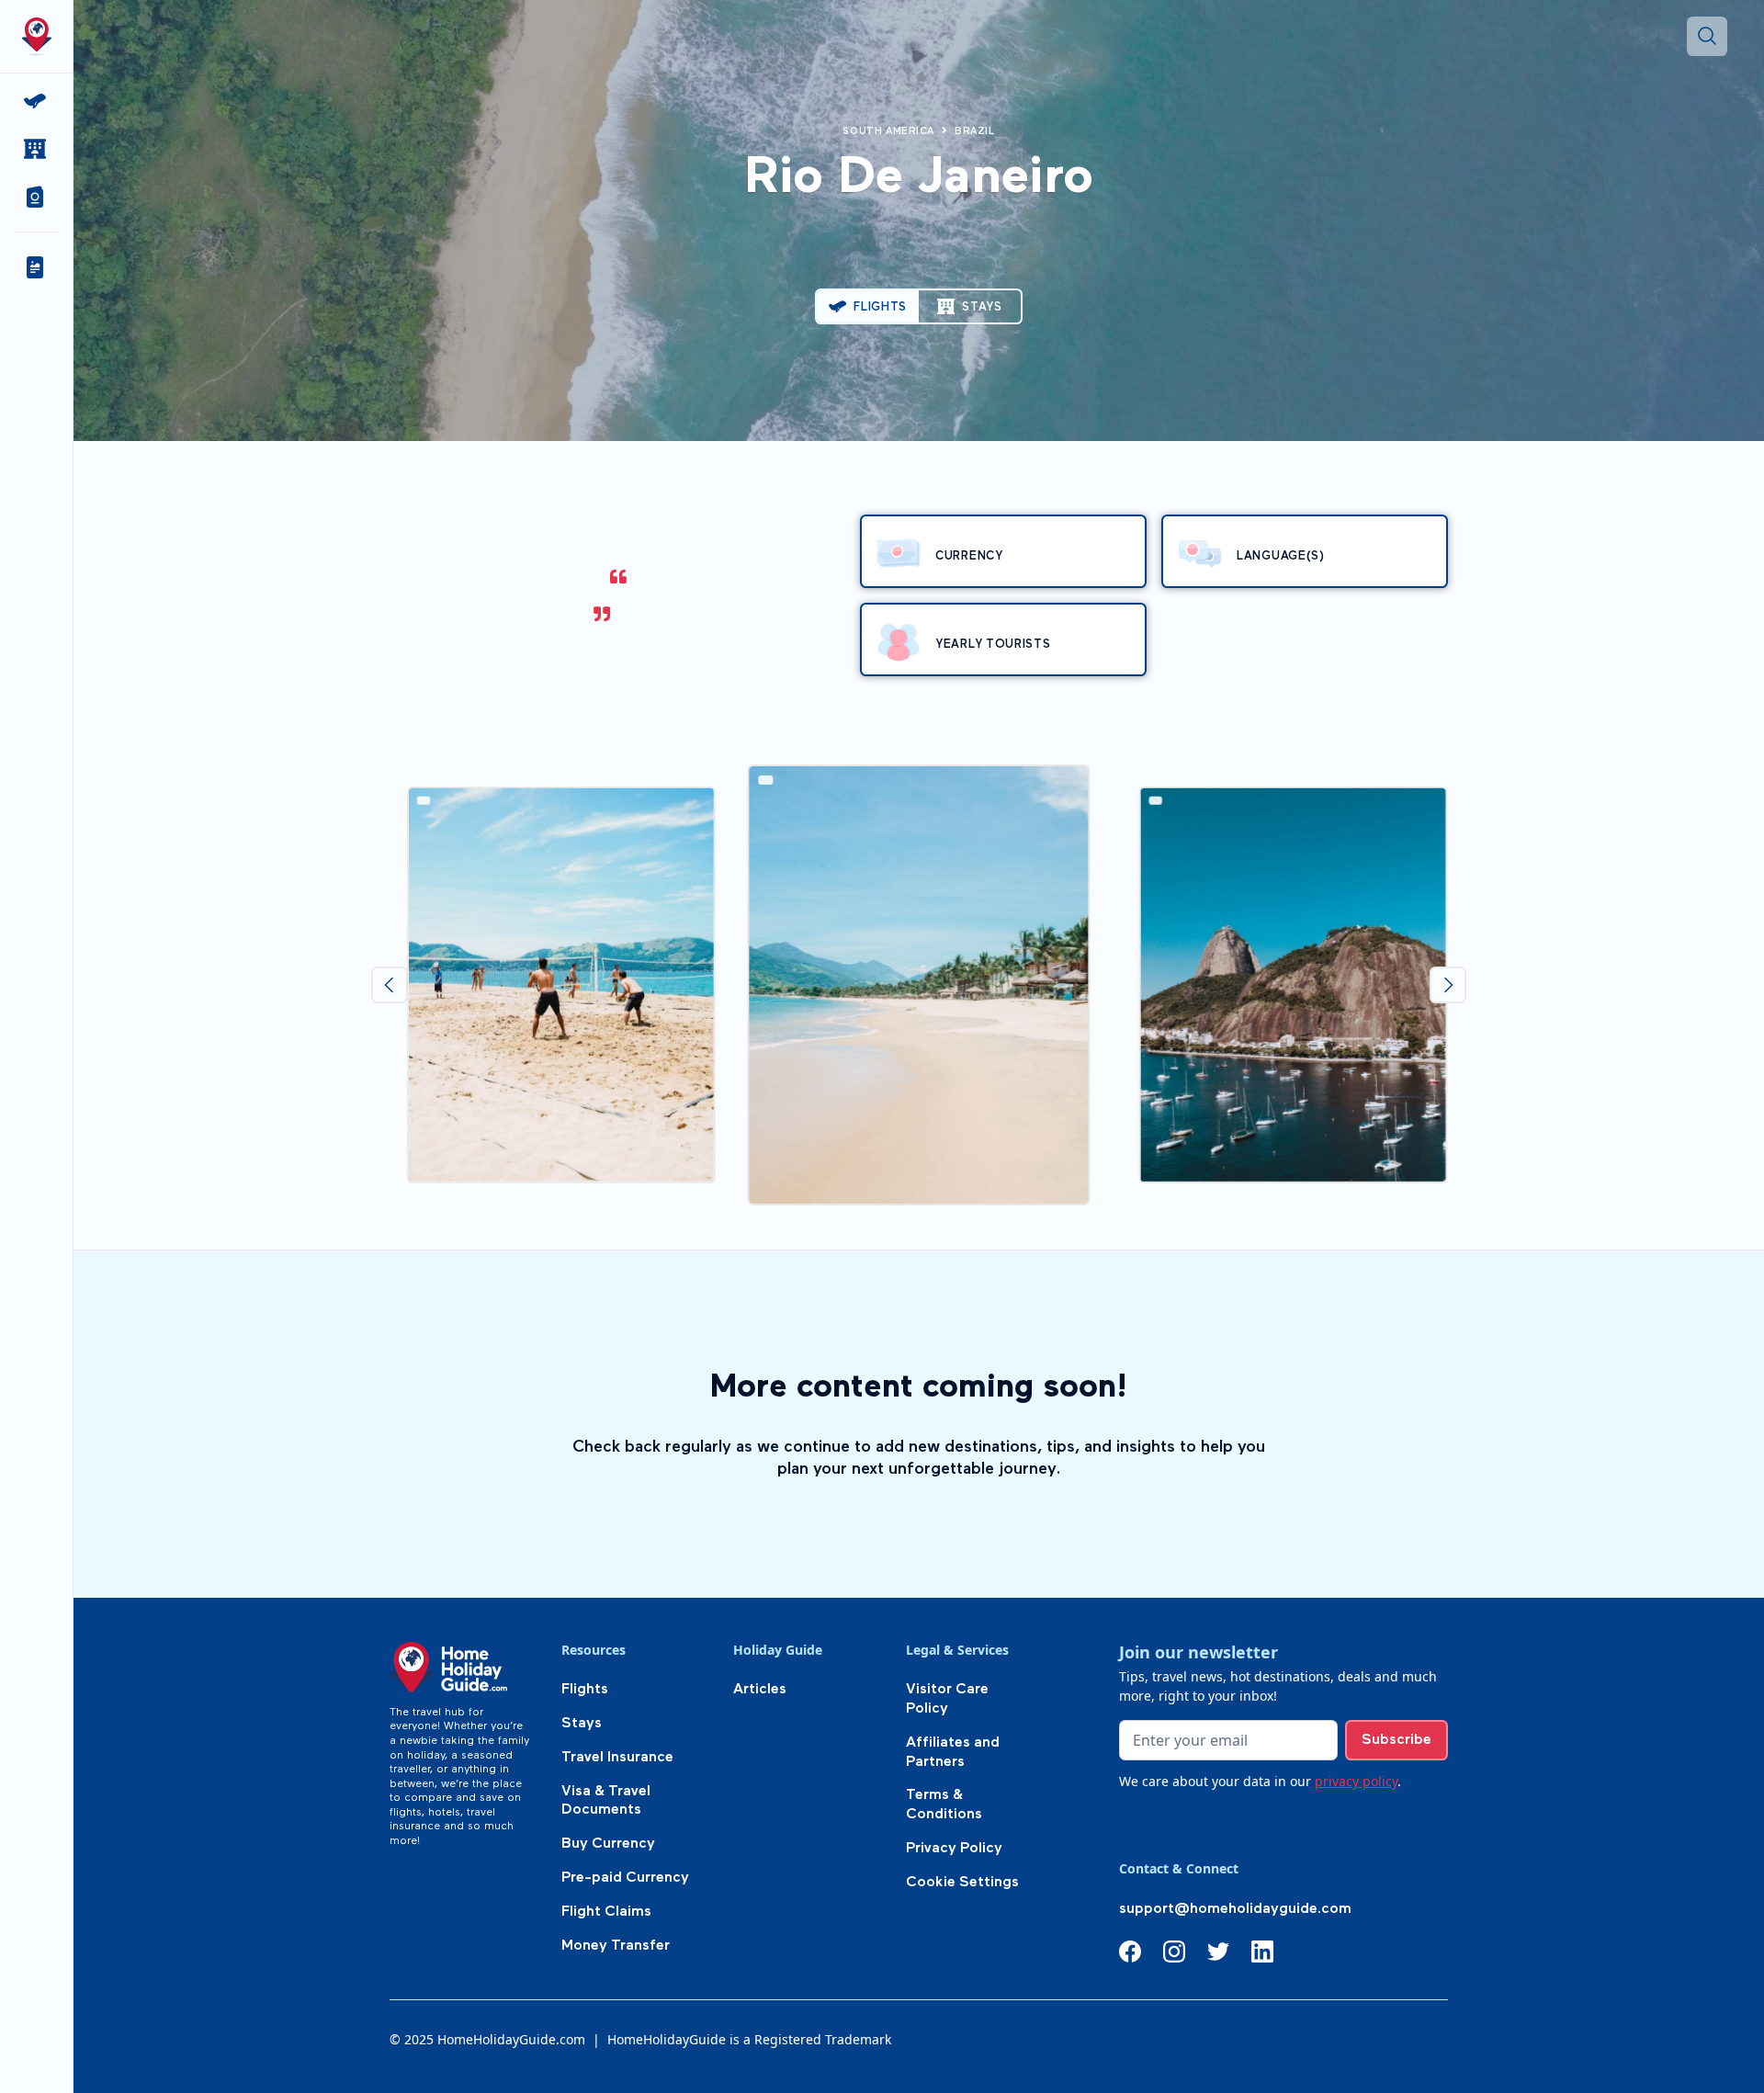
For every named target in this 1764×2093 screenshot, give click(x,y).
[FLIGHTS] (36, 101)
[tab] (868, 306)
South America (888, 131)
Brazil (975, 131)
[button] (36, 197)
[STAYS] (36, 149)
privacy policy (1356, 1781)
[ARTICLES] (36, 267)
